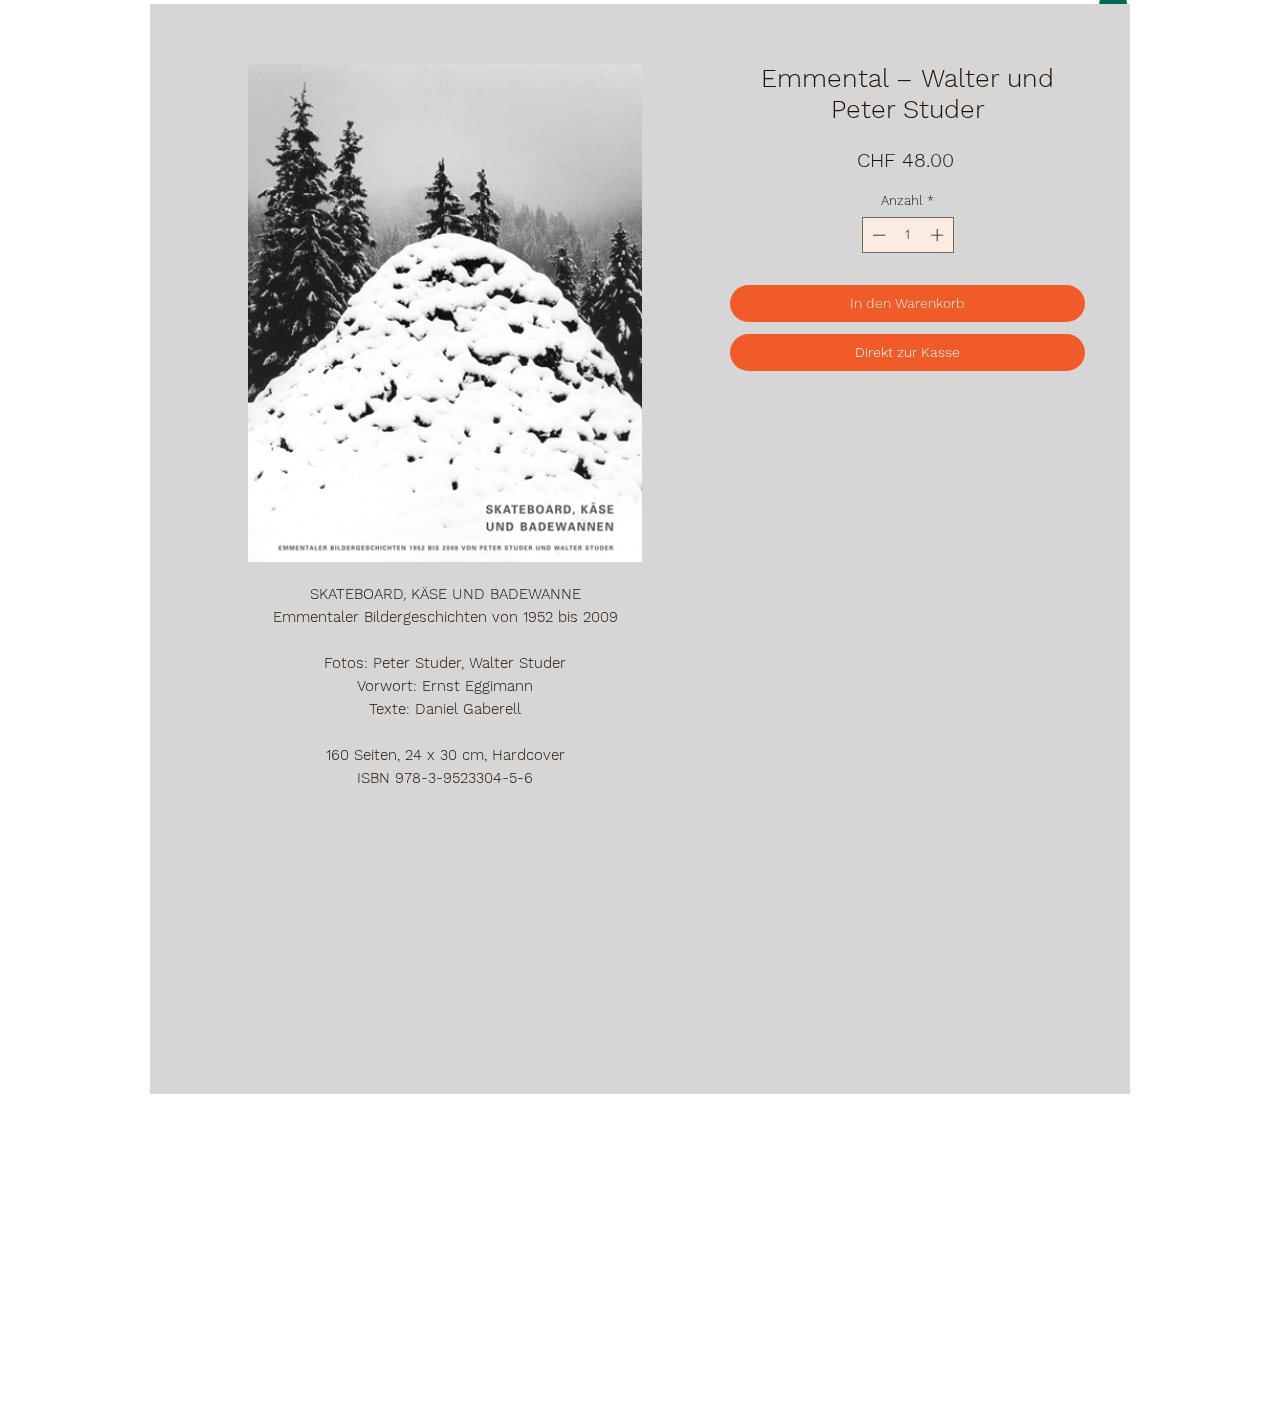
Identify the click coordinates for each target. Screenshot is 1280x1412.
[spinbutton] (907, 235)
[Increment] (939, 235)
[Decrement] (877, 235)
